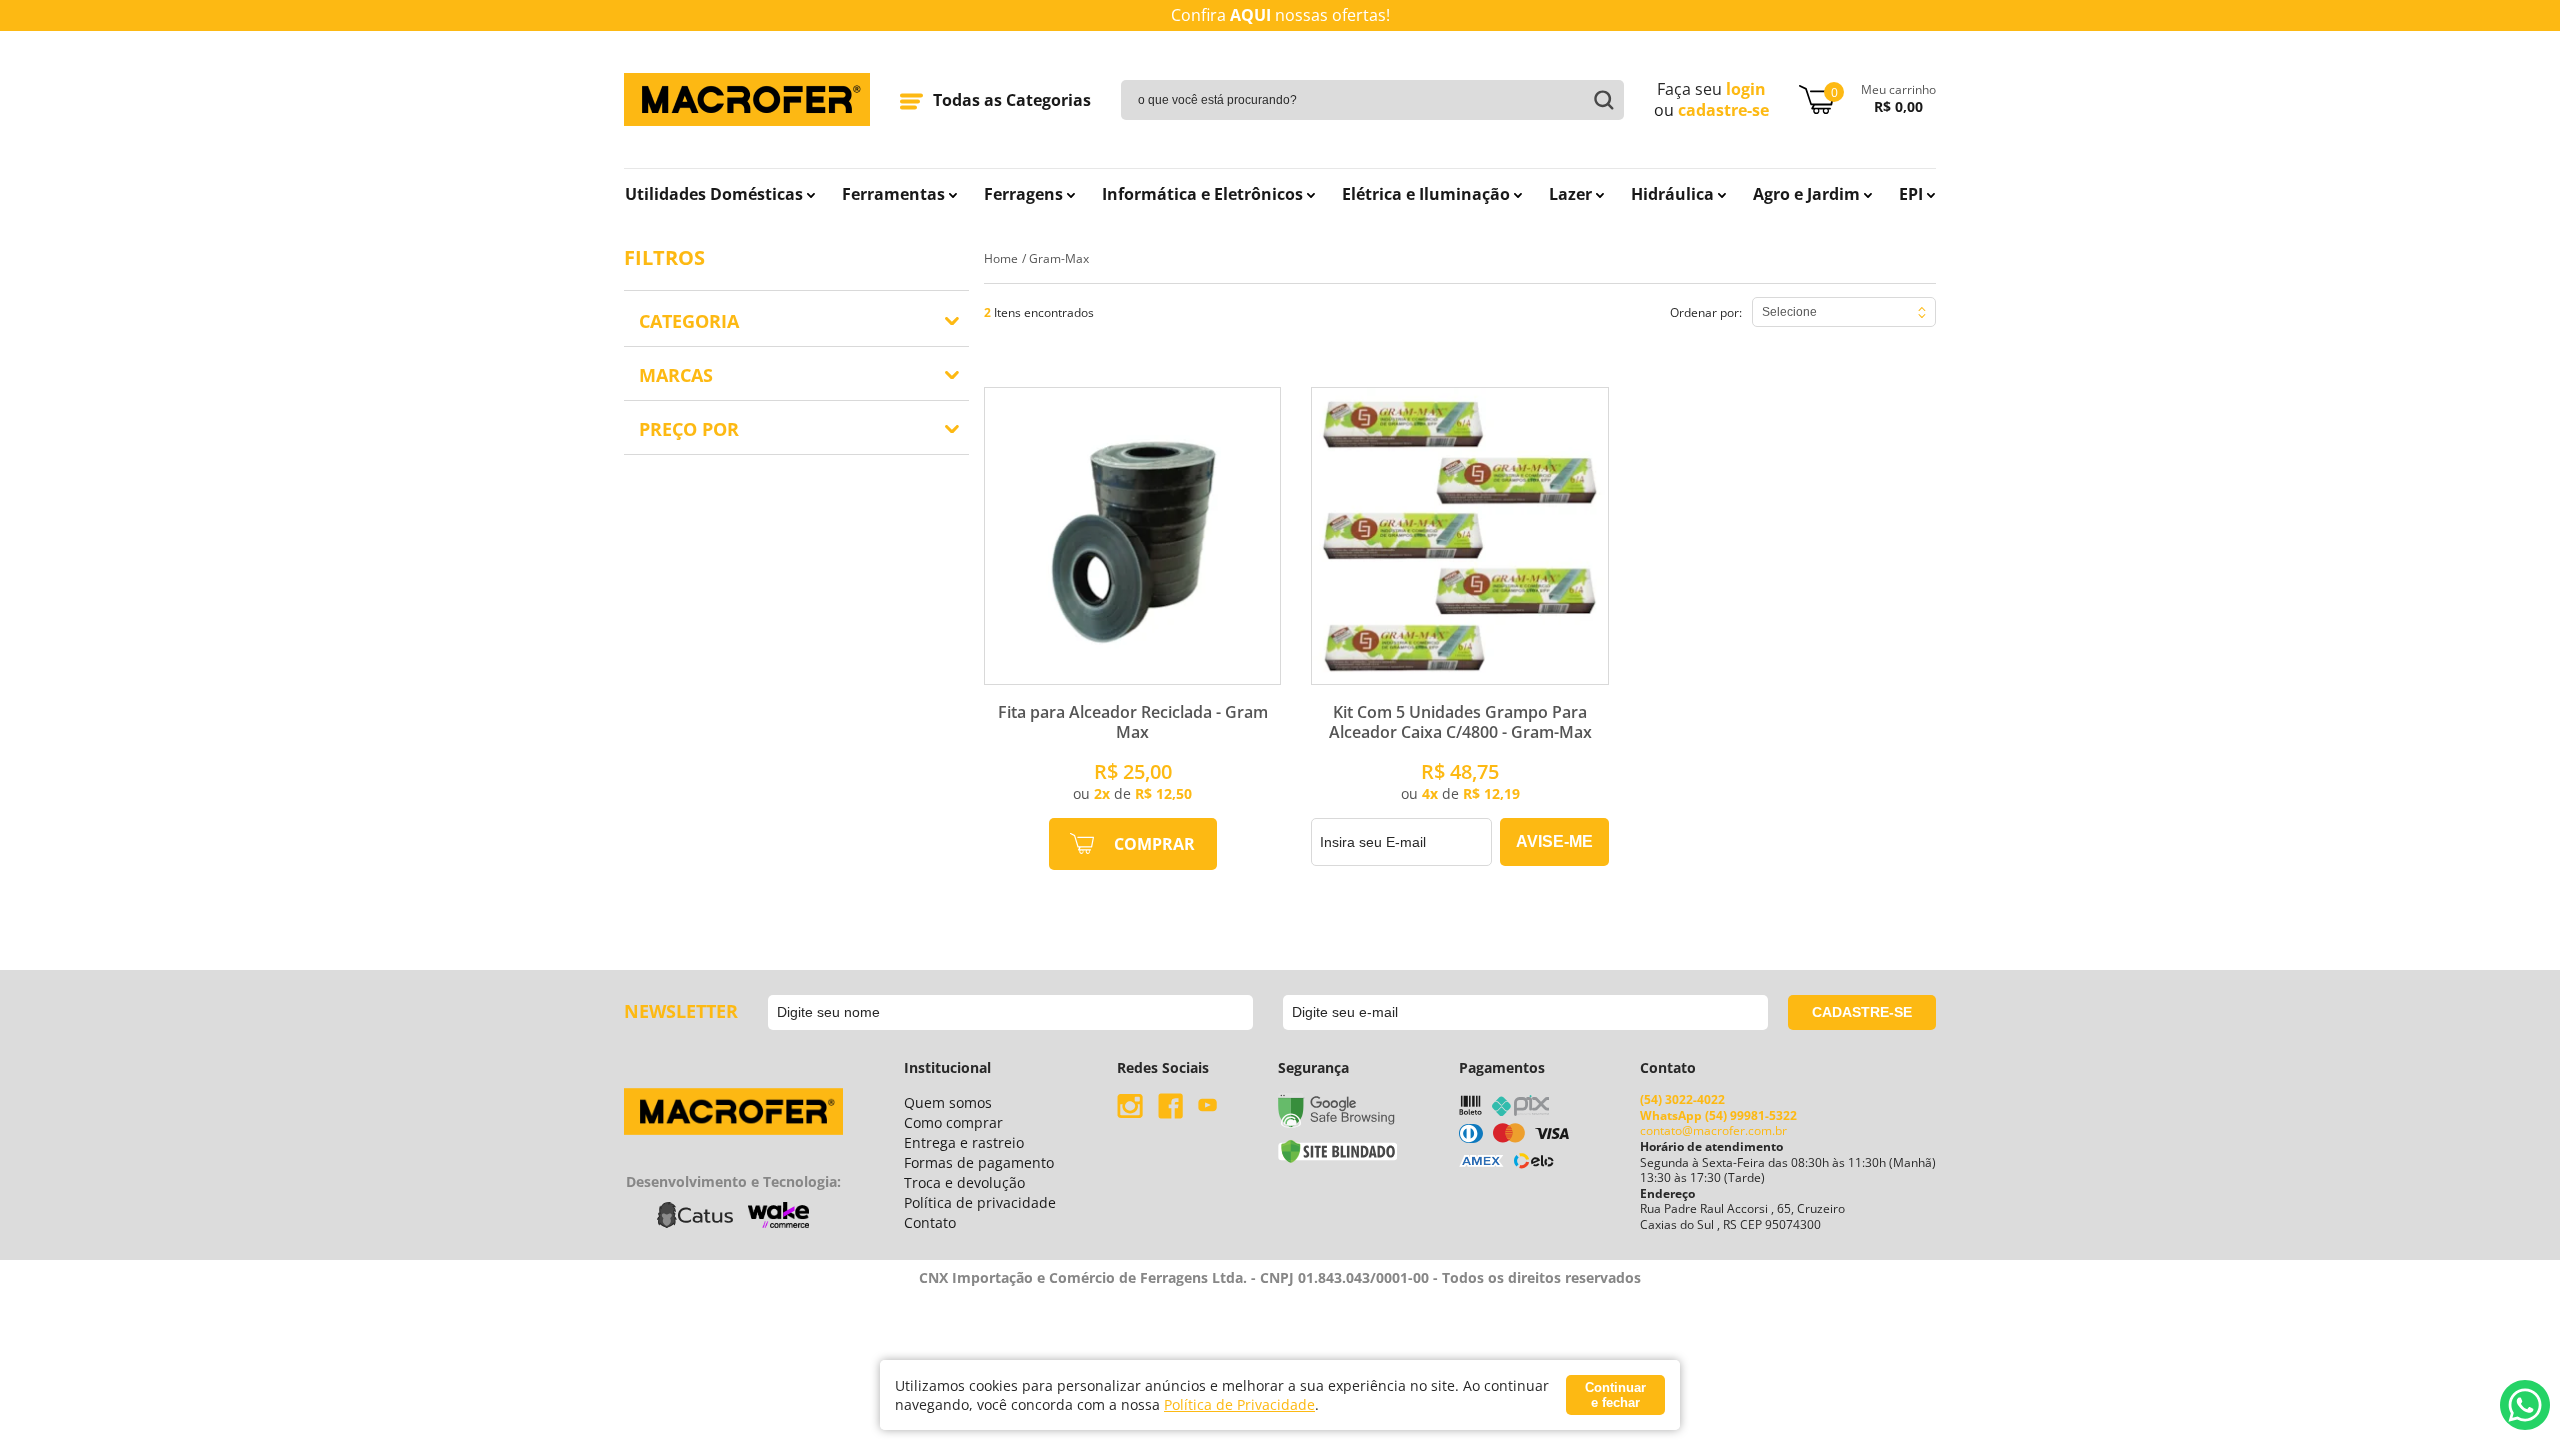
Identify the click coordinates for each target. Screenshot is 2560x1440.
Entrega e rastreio (964, 1142)
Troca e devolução (964, 1182)
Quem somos (948, 1102)
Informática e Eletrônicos (1202, 194)
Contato (930, 1222)
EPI (1911, 194)
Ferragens (1023, 194)
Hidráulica (1672, 194)
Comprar (1154, 844)
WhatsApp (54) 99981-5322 (1718, 1115)
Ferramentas (893, 194)
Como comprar (953, 1122)
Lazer (1570, 194)
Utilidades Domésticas (714, 194)
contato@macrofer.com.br (1713, 1130)
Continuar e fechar (1615, 1395)
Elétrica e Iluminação (1426, 194)
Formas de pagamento (979, 1162)
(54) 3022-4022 (1682, 1099)
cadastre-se (1723, 110)
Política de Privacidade (1239, 1404)
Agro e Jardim (1806, 194)
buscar (1598, 99)
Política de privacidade (980, 1202)
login (1746, 89)
